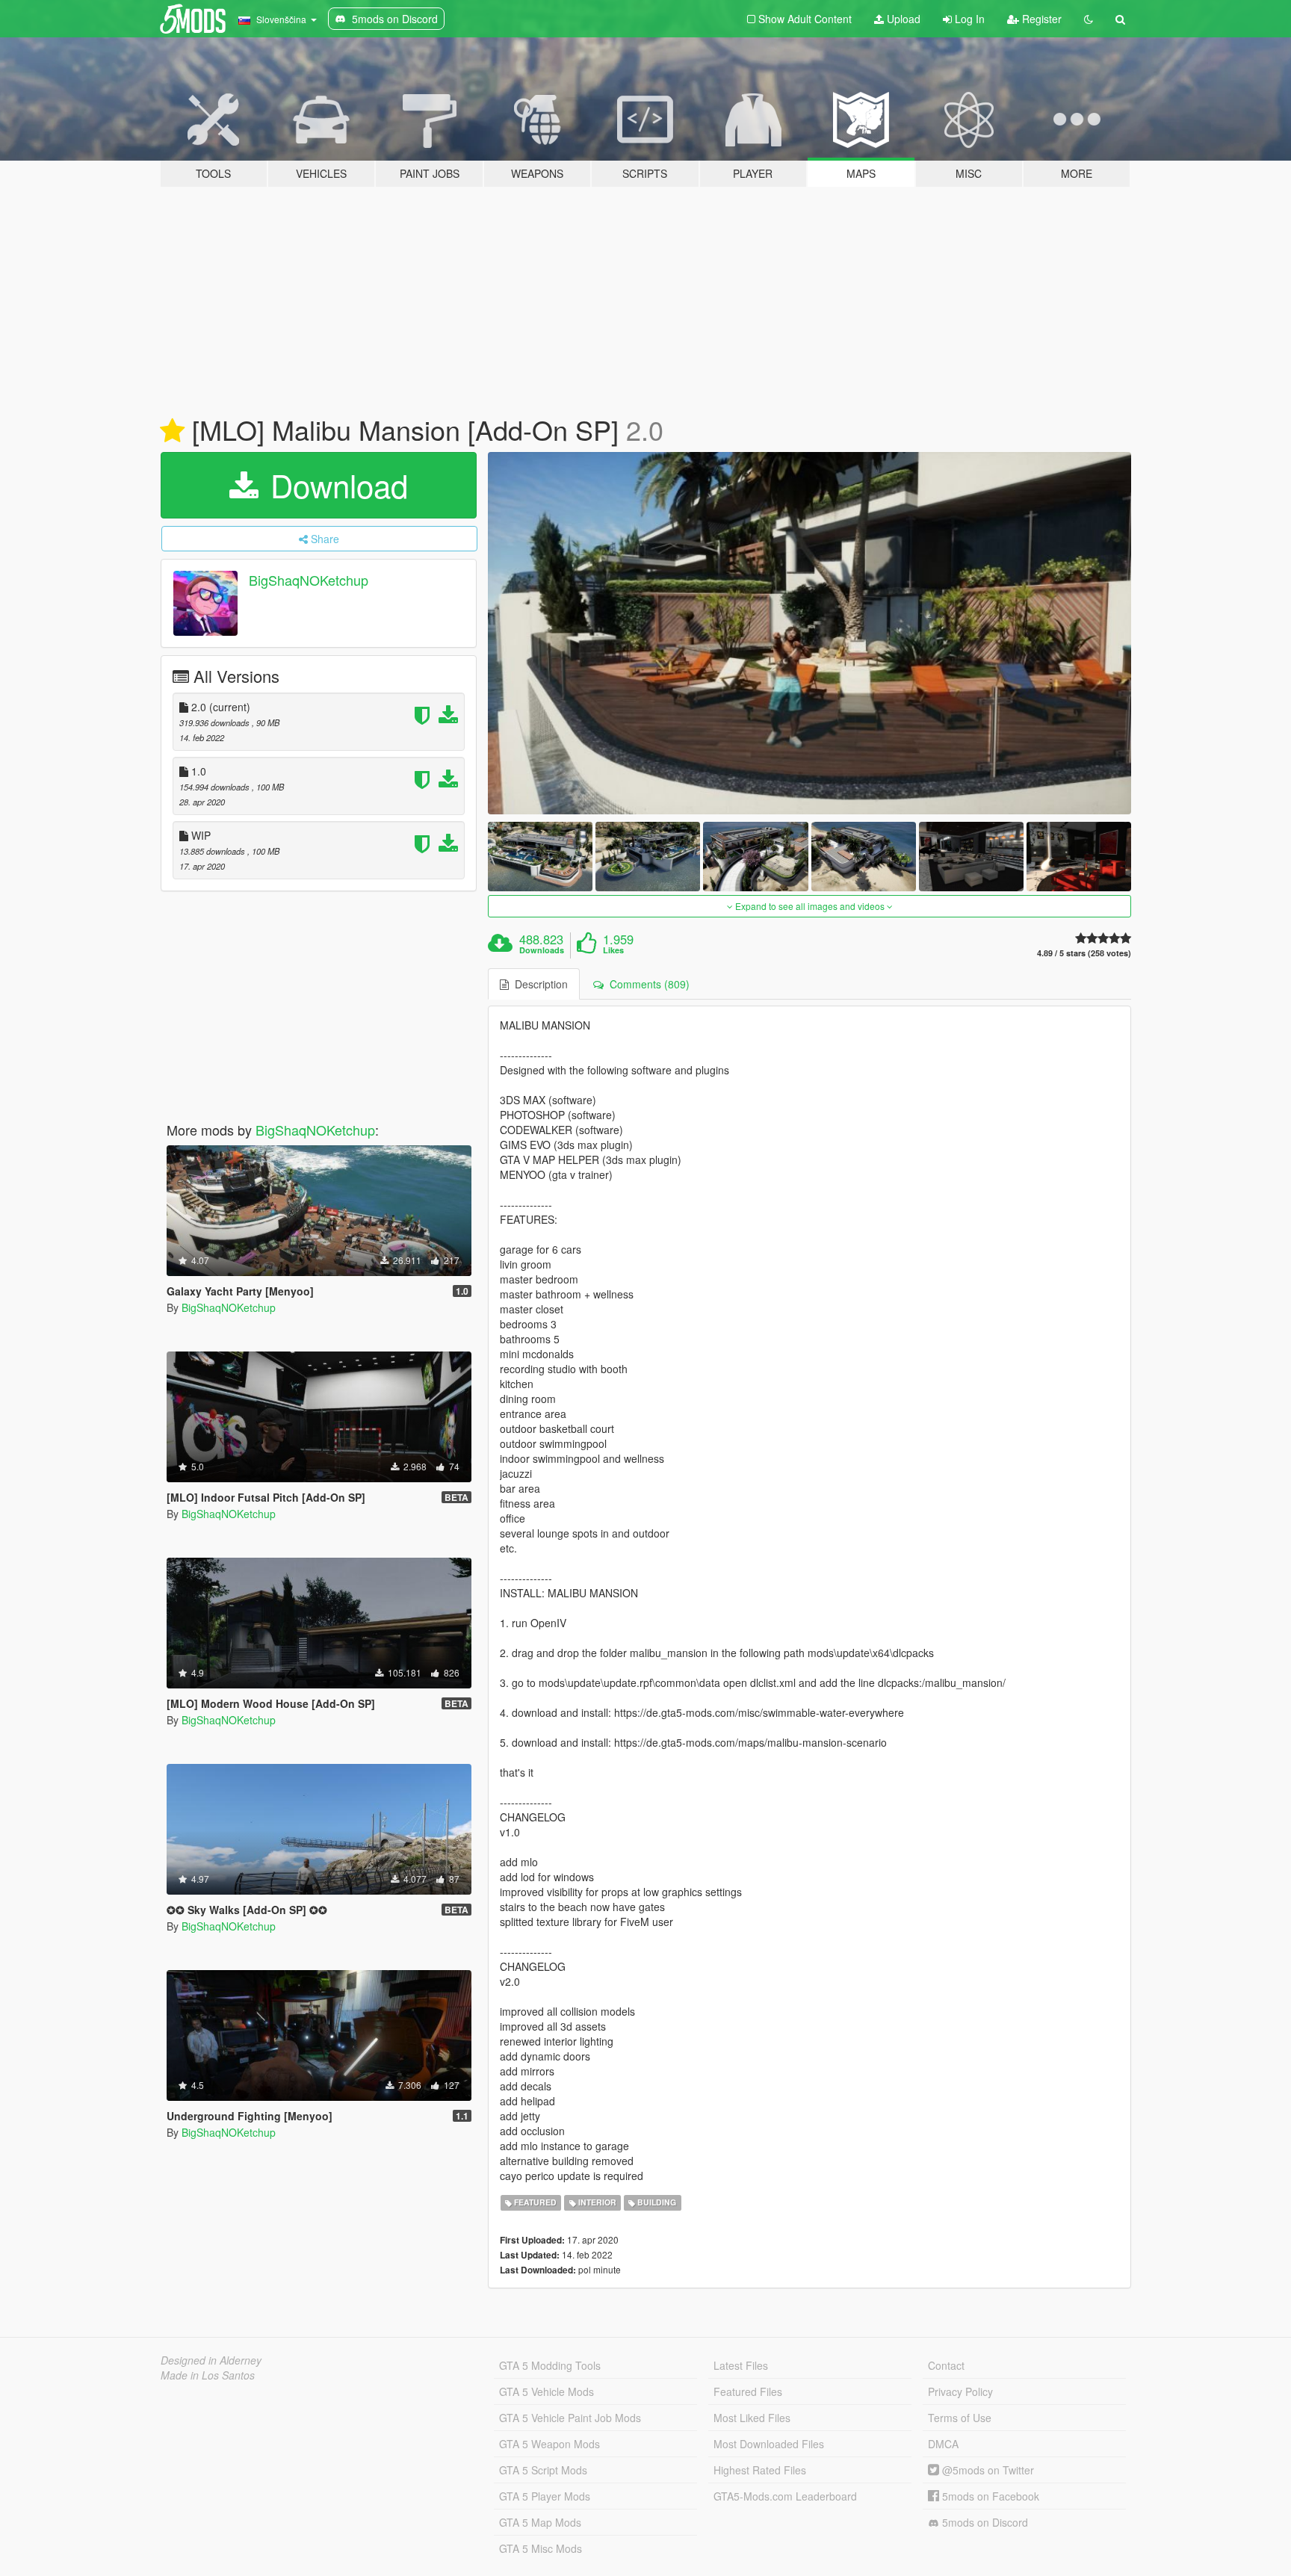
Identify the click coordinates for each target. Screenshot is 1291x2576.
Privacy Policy (960, 2391)
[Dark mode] (1089, 19)
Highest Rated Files (760, 2470)
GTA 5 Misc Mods (541, 2548)
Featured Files (748, 2391)
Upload (902, 19)
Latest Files (741, 2365)
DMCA (943, 2444)
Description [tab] (538, 984)
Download (335, 485)
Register (1040, 19)
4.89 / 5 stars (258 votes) (1084, 953)
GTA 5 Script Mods (543, 2470)
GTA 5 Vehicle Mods (547, 2391)
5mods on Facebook (989, 2496)
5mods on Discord (984, 2522)
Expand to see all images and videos (810, 906)
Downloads (542, 950)
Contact (946, 2365)
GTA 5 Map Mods (540, 2522)
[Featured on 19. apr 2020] (172, 431)
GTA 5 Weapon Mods (549, 2444)
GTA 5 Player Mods (545, 2496)
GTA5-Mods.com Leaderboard (785, 2496)
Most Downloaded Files (769, 2444)
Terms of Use (960, 2418)
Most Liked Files (752, 2418)
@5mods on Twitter (987, 2470)
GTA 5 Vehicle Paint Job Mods (570, 2418)
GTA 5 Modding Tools (550, 2365)
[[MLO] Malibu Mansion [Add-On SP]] (810, 633)
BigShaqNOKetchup (309, 580)
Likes (613, 950)
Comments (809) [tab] (647, 984)
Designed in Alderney (211, 2360)
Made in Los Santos (208, 2375)
